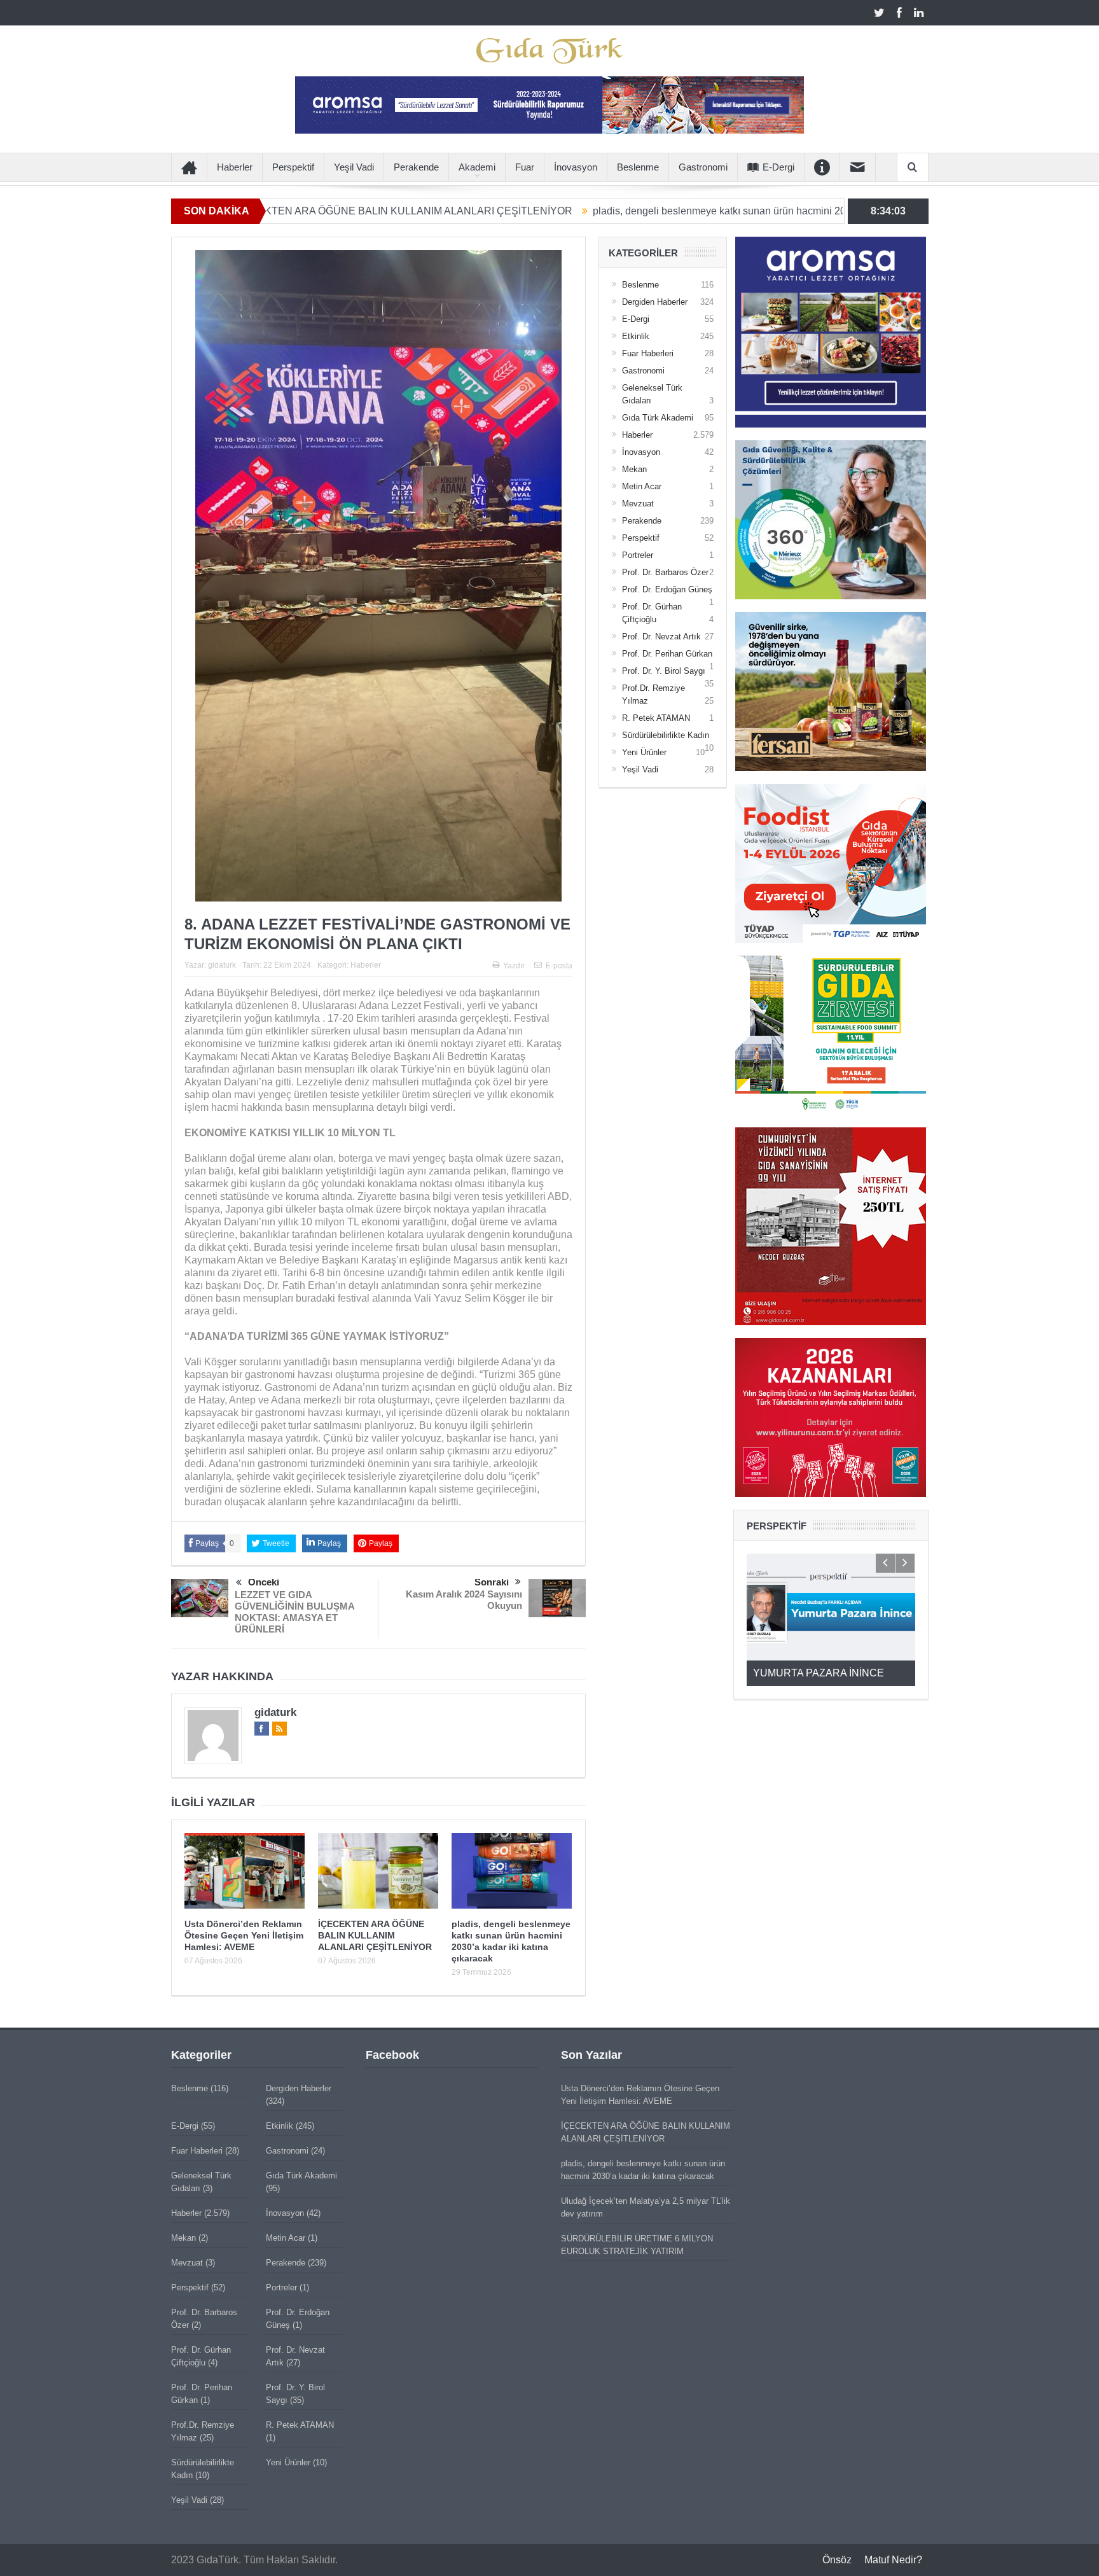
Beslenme (638, 167)
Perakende (416, 167)
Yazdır (514, 966)
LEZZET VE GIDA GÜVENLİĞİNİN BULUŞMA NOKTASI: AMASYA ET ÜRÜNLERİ (294, 1612)
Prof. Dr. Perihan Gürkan (667, 654)
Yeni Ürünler (644, 752)
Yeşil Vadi (354, 167)
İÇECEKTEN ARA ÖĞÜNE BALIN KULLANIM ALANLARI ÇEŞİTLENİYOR (268, 211)
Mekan (634, 469)
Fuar (525, 167)
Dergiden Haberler (655, 302)
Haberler (235, 167)
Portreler (638, 555)
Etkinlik (636, 336)
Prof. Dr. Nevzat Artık (661, 637)
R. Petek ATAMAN (656, 718)
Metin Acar (642, 486)
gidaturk (222, 965)
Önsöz (837, 2560)
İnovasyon (576, 167)
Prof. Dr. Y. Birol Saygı (664, 671)
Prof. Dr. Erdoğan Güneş (667, 589)
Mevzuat (638, 504)
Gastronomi (703, 167)
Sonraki (492, 1582)
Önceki (264, 1582)
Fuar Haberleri (648, 353)
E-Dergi (778, 167)
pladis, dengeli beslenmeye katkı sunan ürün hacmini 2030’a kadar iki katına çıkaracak (653, 211)
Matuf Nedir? (893, 2560)
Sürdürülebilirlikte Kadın (666, 735)
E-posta (559, 966)
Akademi (477, 167)
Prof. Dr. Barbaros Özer (665, 572)
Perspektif (293, 167)
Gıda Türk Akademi (658, 418)
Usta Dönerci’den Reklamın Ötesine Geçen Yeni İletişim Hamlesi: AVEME (244, 1935)
